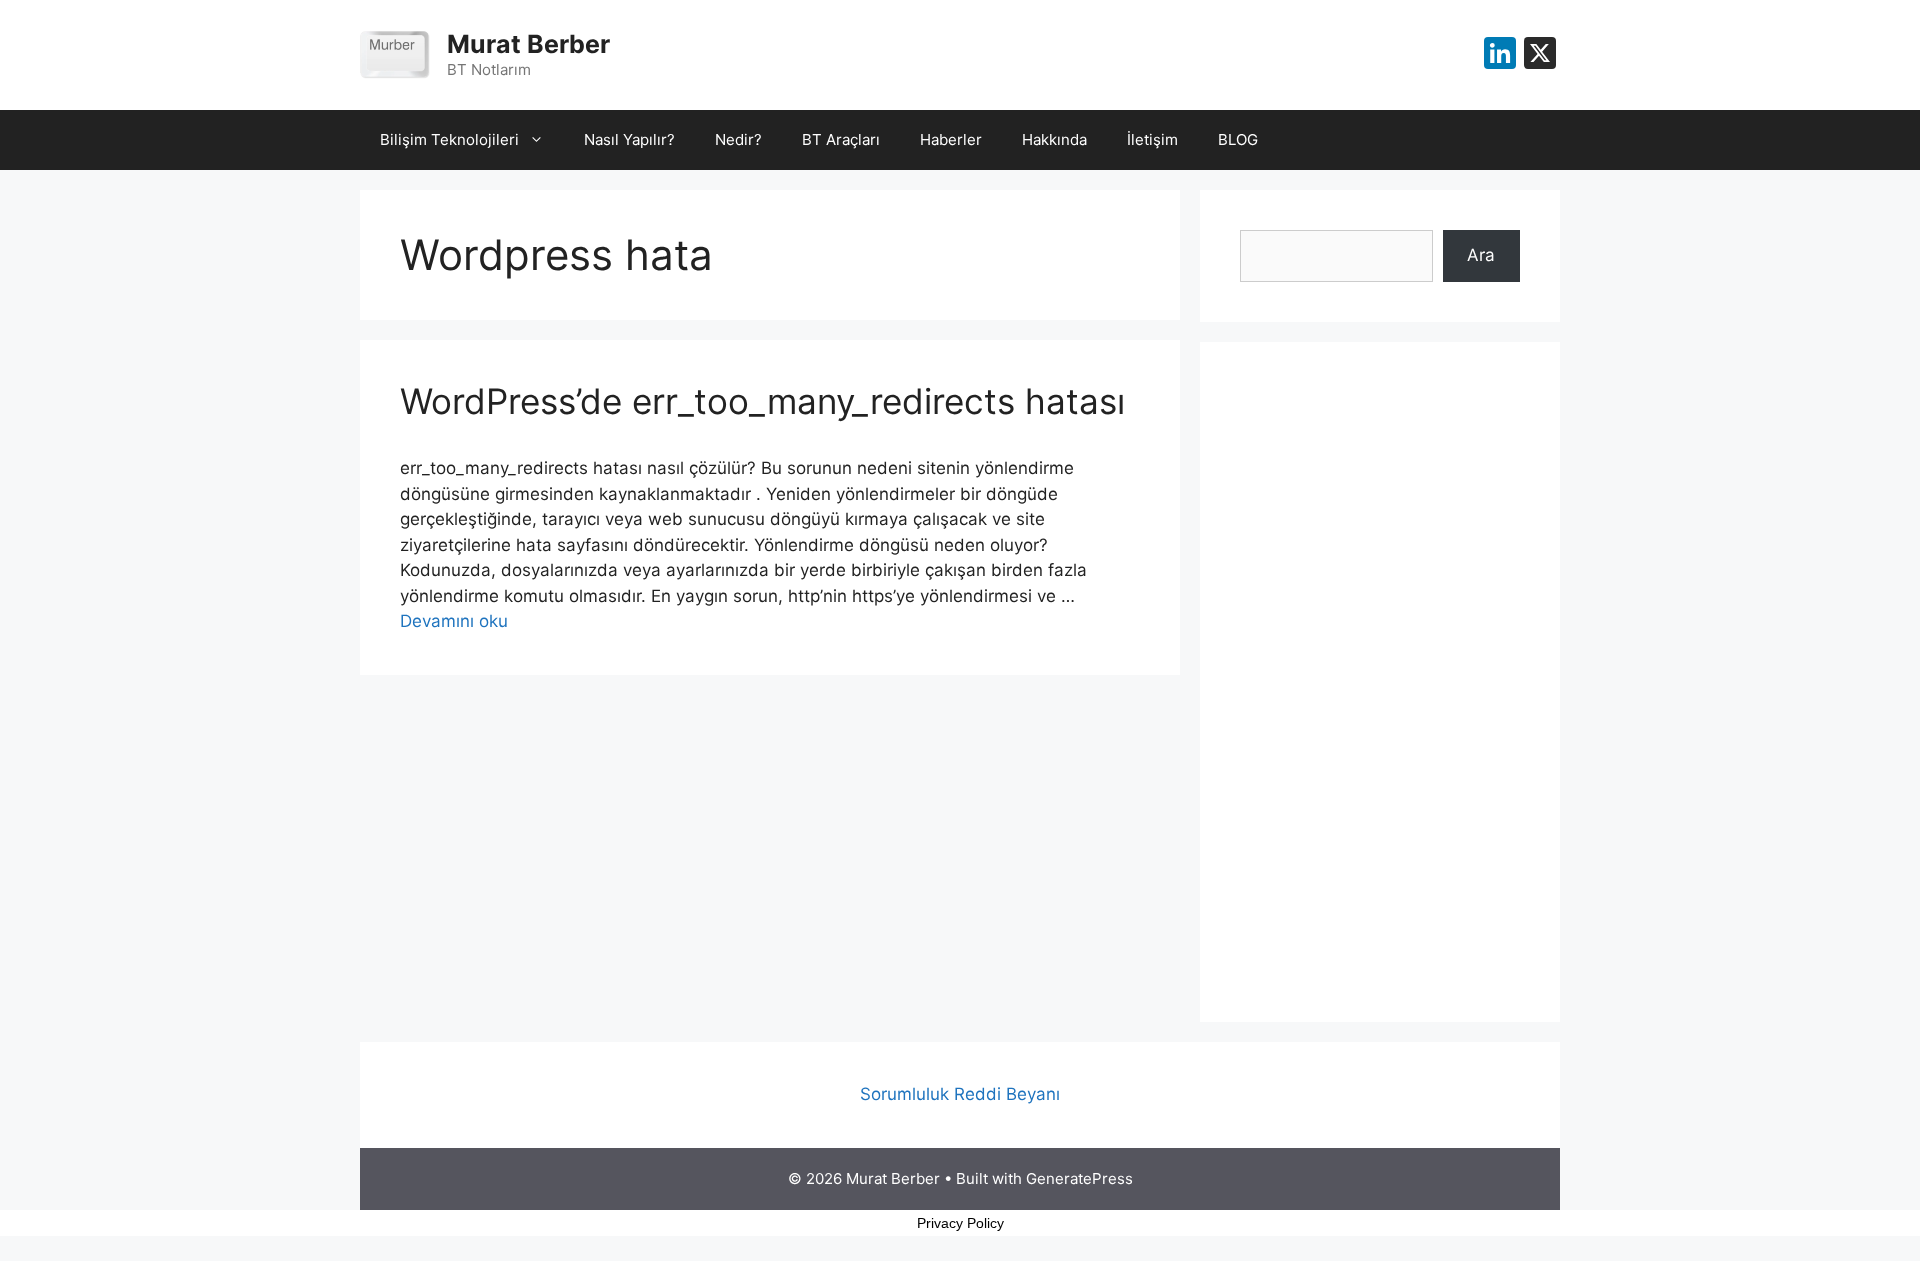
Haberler (951, 139)
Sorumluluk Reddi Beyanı (960, 1094)
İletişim (1152, 139)
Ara (1481, 255)
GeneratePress (1079, 1178)
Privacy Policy (960, 1223)
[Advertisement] (1380, 682)
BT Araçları (841, 139)
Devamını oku (454, 621)
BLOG (1238, 139)
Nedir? (738, 139)
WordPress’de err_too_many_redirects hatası (762, 401)
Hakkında (1054, 139)
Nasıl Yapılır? (629, 139)
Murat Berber (528, 44)
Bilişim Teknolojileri (449, 139)
